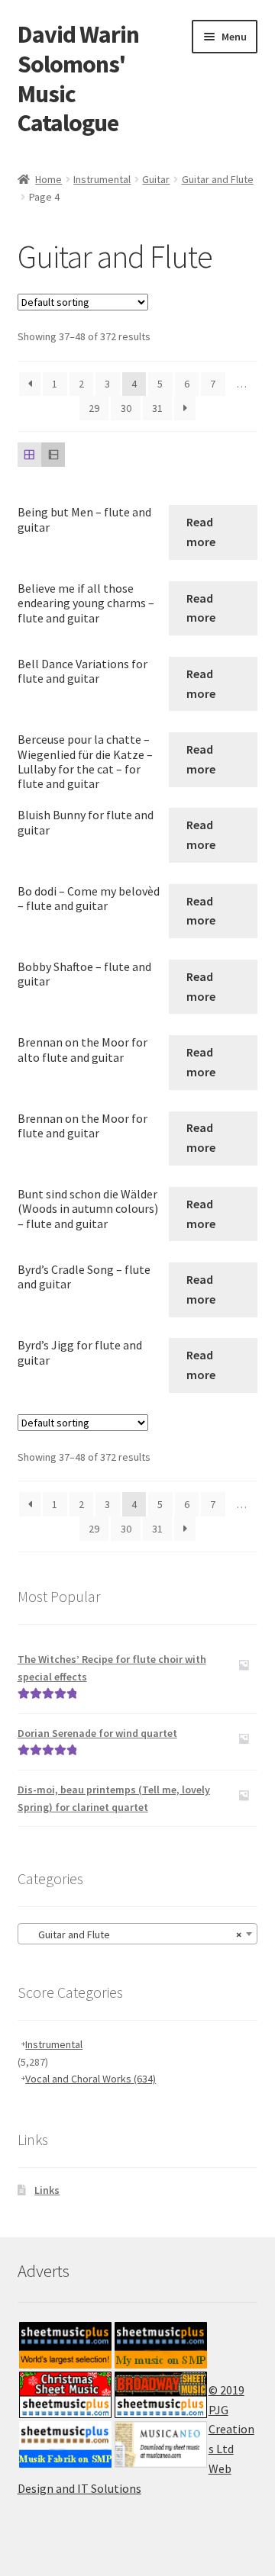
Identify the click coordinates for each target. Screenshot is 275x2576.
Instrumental (102, 179)
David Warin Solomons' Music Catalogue (78, 79)
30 (126, 408)
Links (47, 2190)
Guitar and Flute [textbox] (133, 1934)
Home (49, 179)
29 (94, 408)
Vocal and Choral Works (91, 2079)
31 (157, 408)
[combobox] (138, 1934)
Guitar (156, 179)
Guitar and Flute (218, 179)
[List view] (53, 454)
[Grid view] (29, 454)
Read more (201, 532)
